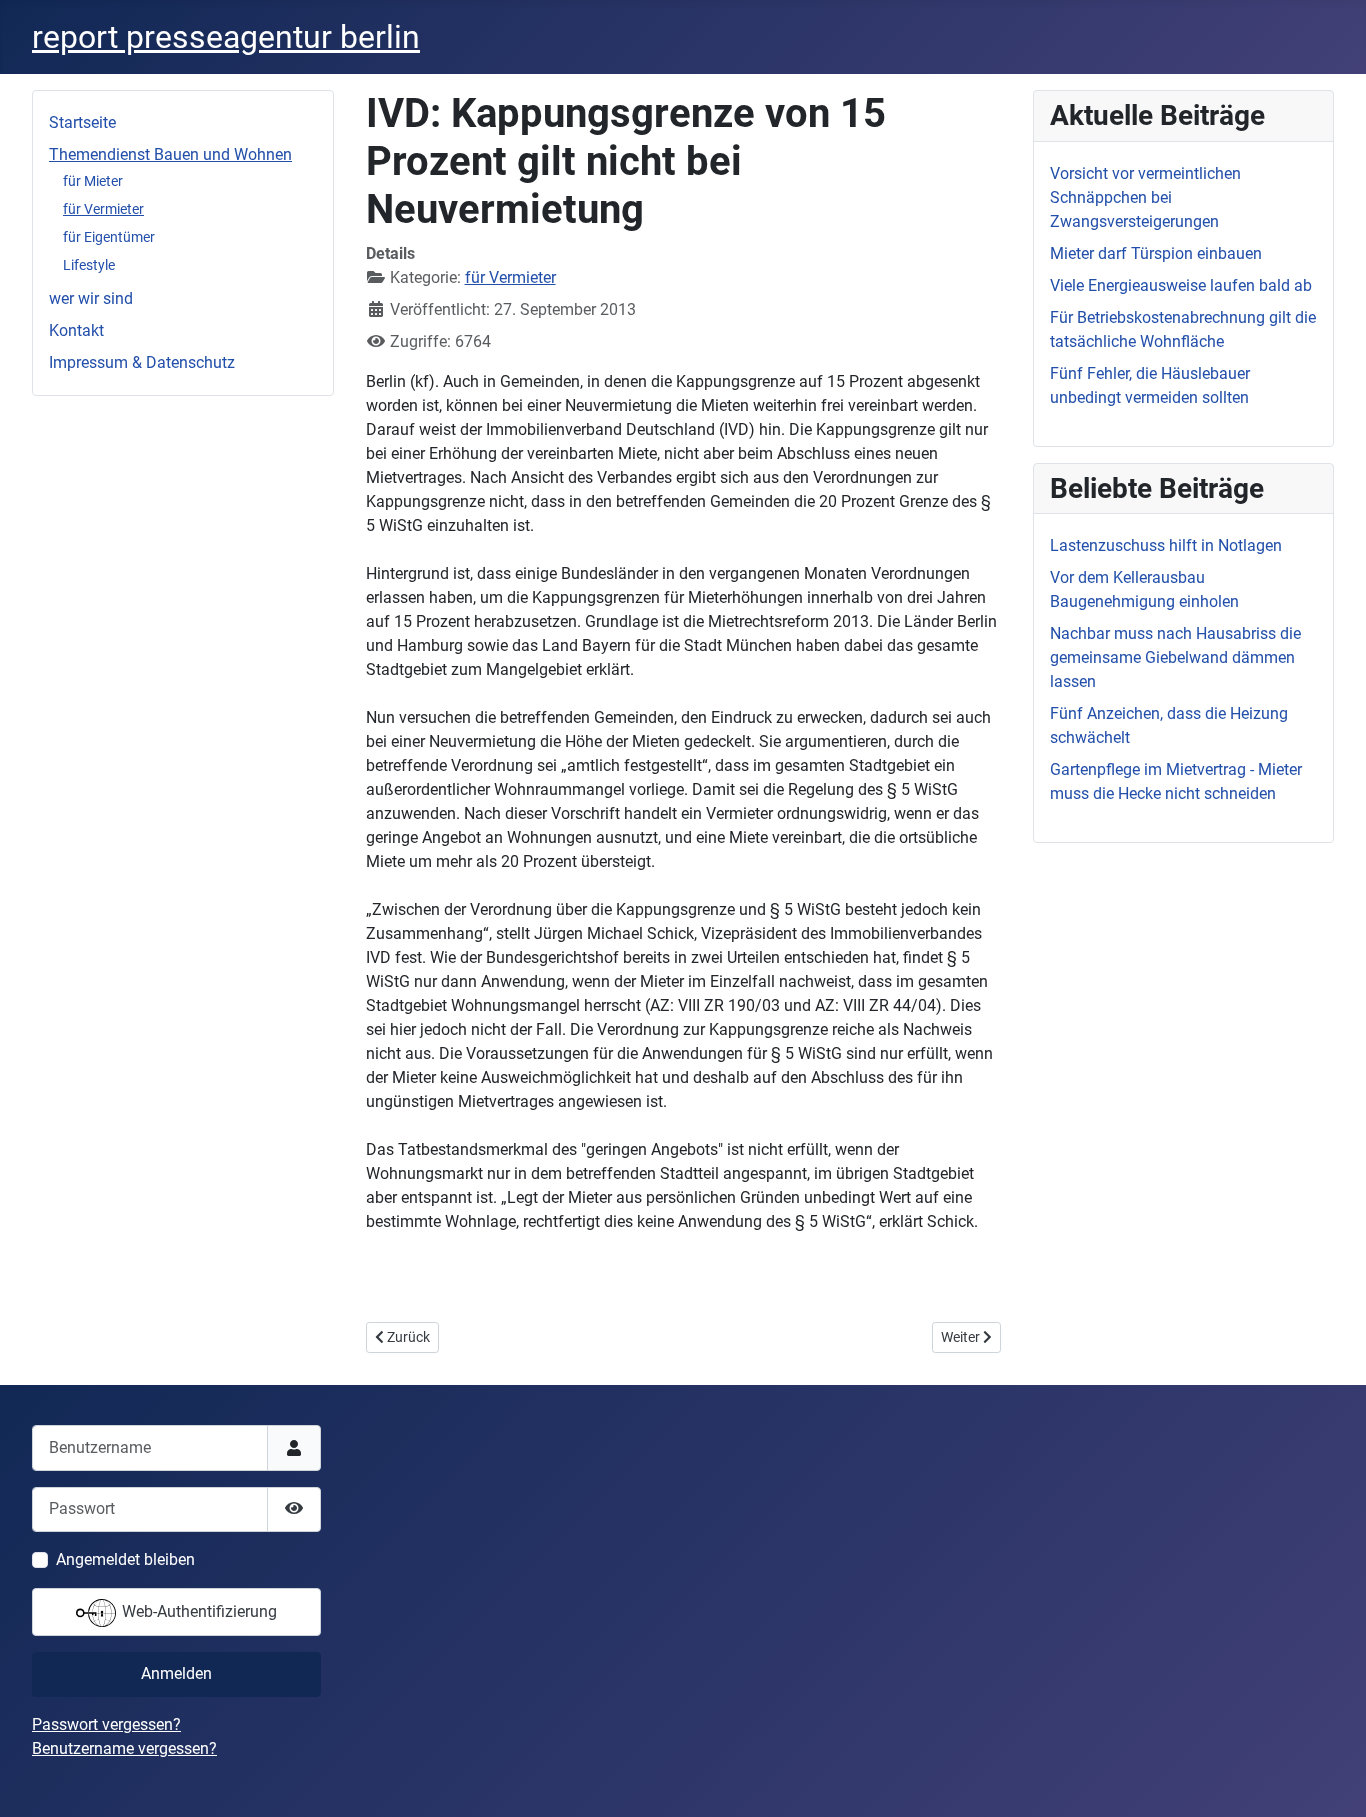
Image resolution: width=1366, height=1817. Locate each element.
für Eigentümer (109, 237)
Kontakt (76, 330)
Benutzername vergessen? (124, 1748)
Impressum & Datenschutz (142, 362)
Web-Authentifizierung (197, 1611)
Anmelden (176, 1673)
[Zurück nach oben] (1331, 1780)
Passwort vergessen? (106, 1724)
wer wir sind (91, 298)
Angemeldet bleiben (125, 1559)
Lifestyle (89, 265)
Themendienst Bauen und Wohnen (170, 154)
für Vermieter (103, 209)
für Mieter (93, 181)
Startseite (82, 122)
